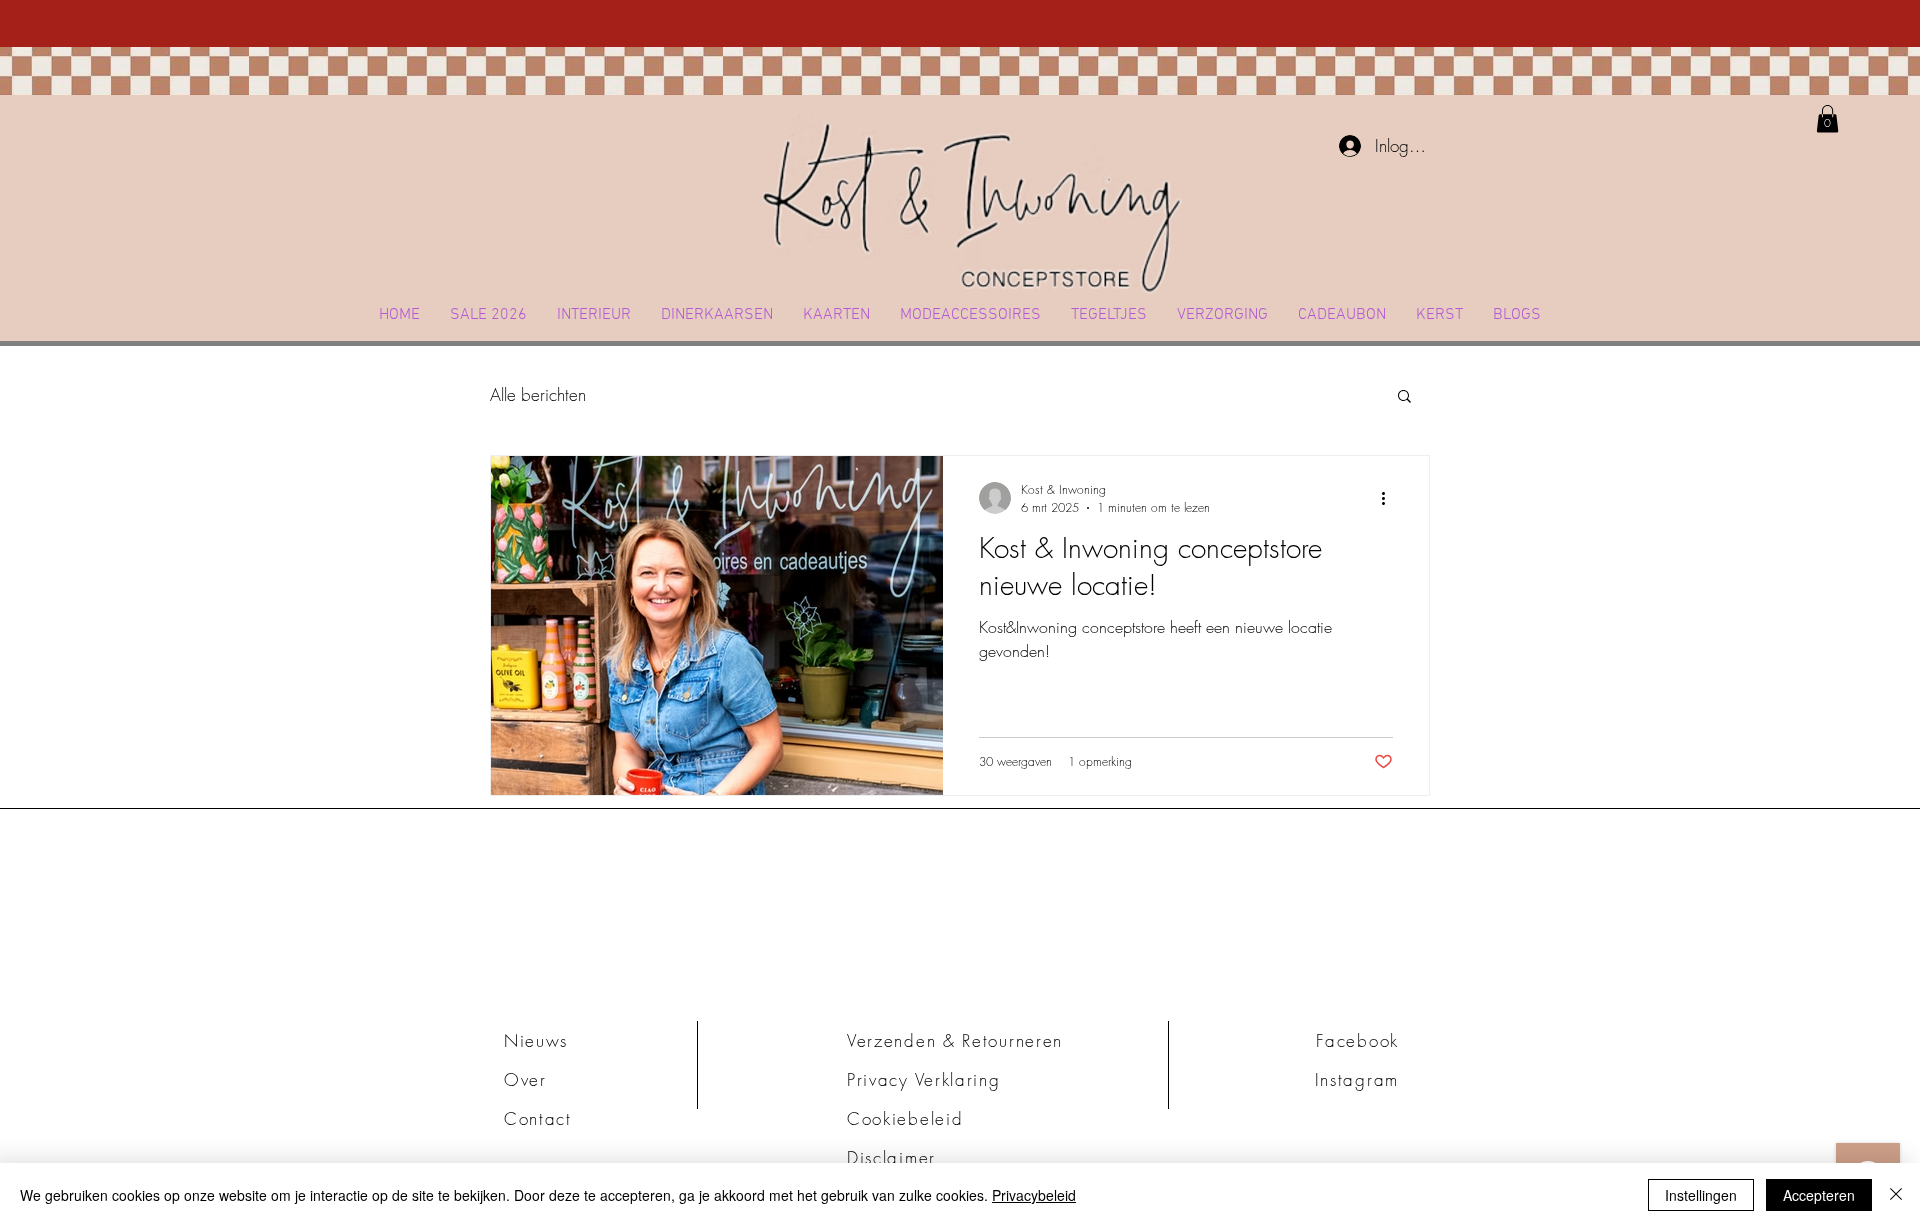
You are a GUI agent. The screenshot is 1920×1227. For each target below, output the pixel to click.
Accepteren (1819, 1195)
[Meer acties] (1390, 498)
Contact (538, 1118)
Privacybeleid (1034, 1195)
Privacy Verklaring (924, 1079)
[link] (1827, 118)
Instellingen (1701, 1195)
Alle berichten (538, 394)
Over (525, 1079)
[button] (594, 315)
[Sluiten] (1896, 1195)
